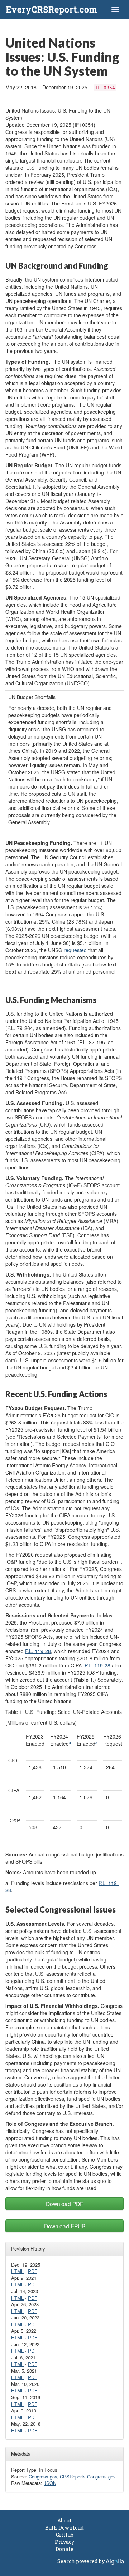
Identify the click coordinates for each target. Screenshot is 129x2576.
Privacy (64, 2542)
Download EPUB (65, 2226)
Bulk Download (64, 2528)
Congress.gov (43, 2476)
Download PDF (65, 2204)
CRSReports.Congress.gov (88, 2476)
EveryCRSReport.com (52, 9)
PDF (33, 2271)
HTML (17, 2271)
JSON (50, 2483)
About (64, 2520)
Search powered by (82, 2561)
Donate (64, 2549)
